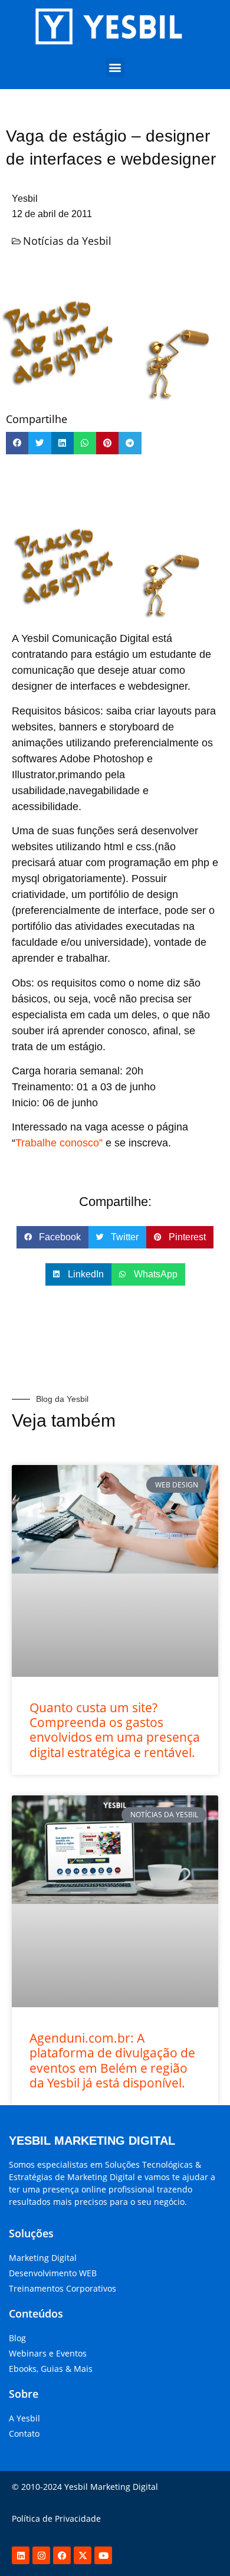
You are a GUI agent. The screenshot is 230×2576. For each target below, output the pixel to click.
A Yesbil (24, 2418)
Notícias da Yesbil (67, 241)
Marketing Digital (43, 2258)
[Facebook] (62, 2555)
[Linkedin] (21, 2555)
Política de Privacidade (56, 2518)
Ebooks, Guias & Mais (51, 2369)
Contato (24, 2434)
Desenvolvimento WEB (53, 2273)
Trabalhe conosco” (59, 1143)
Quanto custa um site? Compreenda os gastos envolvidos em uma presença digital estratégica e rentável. (115, 1730)
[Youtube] (103, 2555)
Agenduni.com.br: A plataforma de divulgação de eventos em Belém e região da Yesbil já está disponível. (112, 2060)
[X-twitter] (83, 2555)
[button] (115, 68)
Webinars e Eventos (48, 2353)
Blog (17, 2338)
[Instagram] (41, 2555)
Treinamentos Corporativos (63, 2288)
